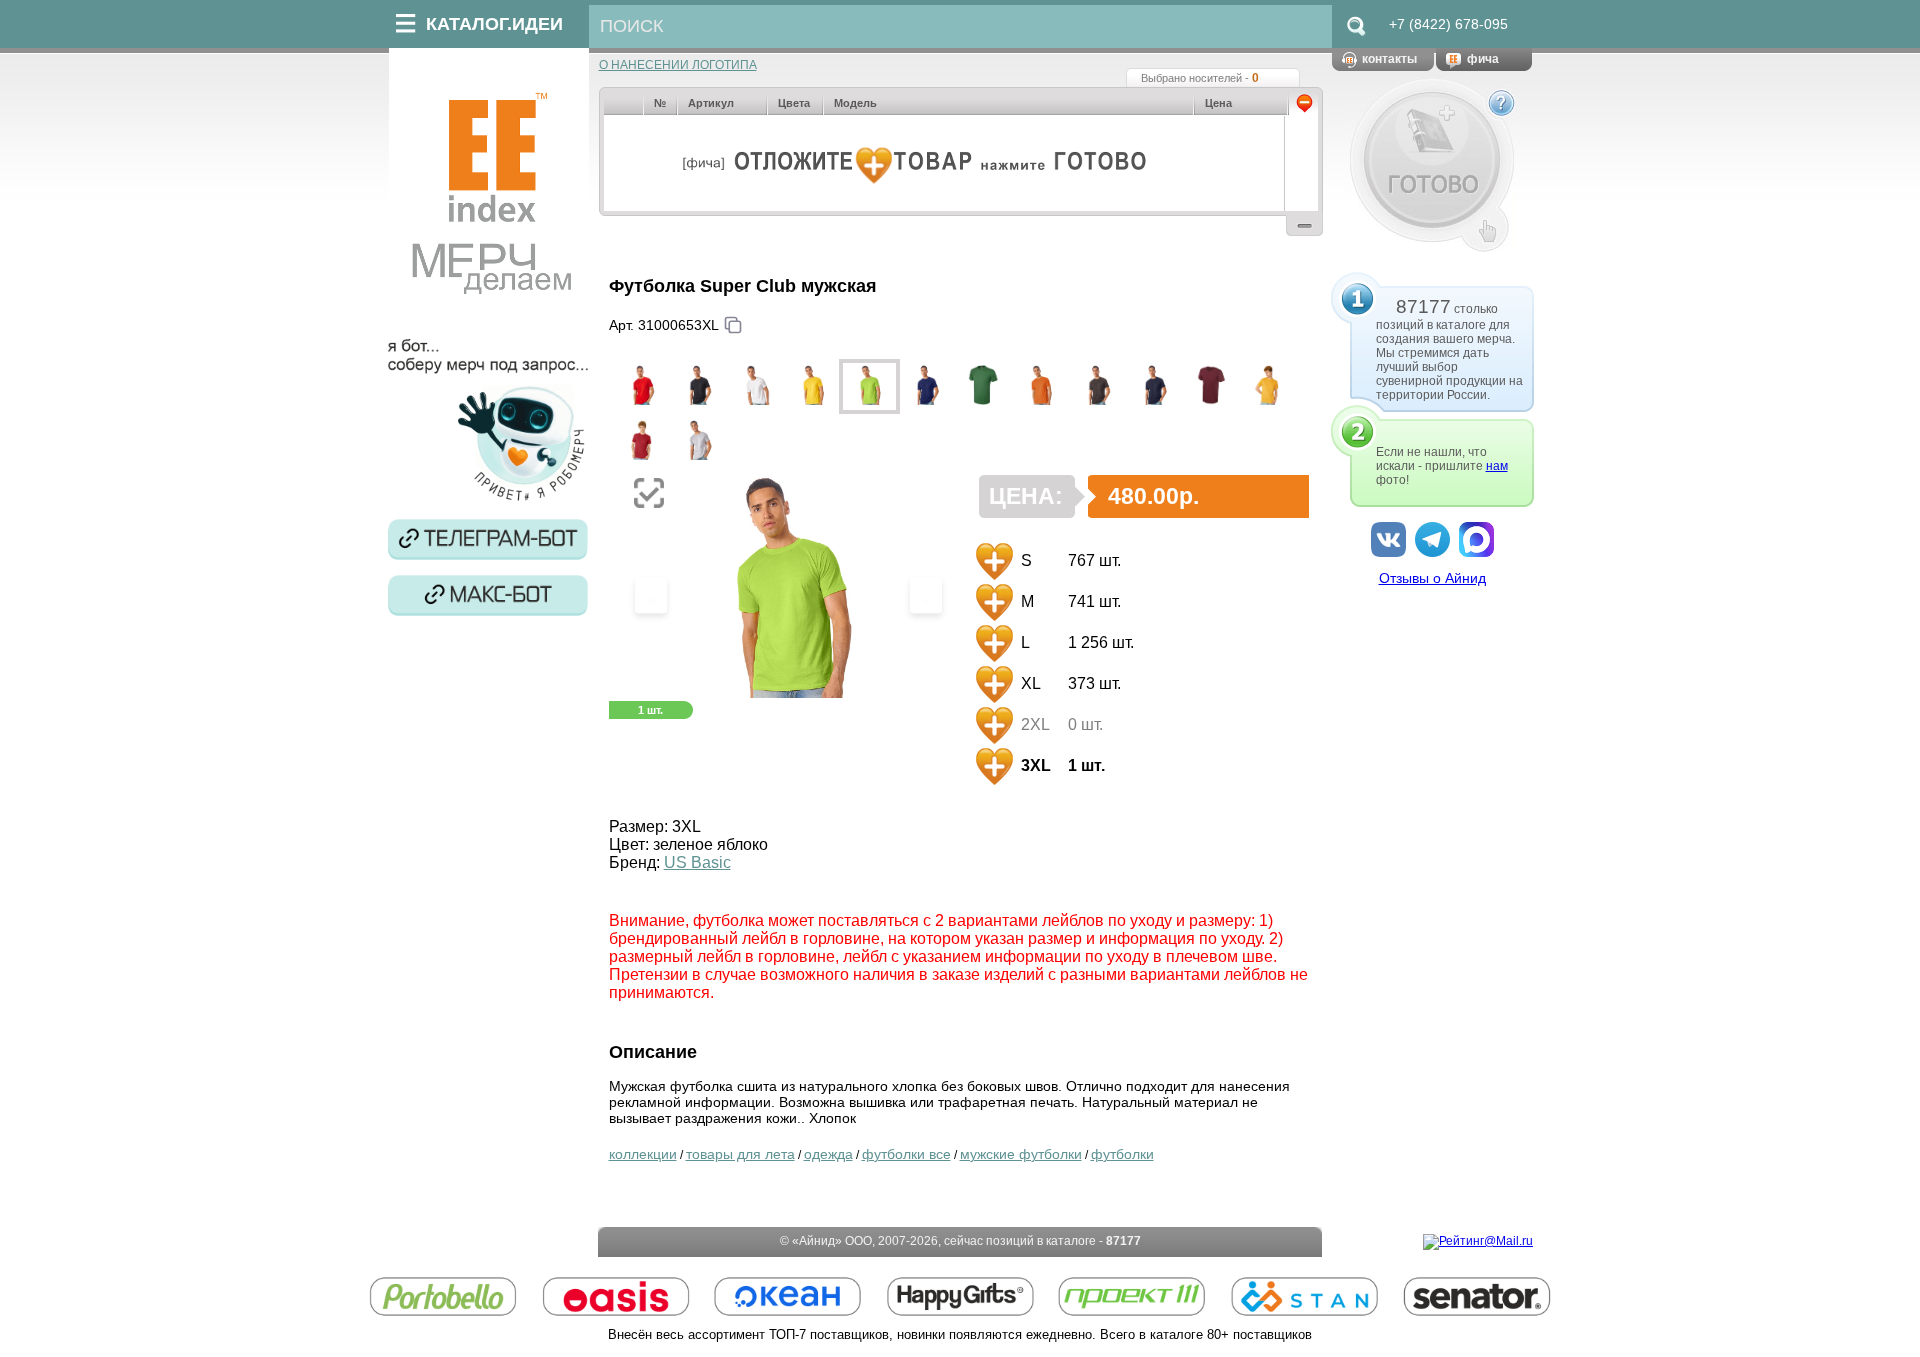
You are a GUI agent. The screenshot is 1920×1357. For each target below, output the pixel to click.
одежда (828, 1154)
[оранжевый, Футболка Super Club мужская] (1040, 386)
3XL (1034, 765)
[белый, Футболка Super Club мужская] (755, 386)
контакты (1389, 59)
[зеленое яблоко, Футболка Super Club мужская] (869, 386)
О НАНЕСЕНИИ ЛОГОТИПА (678, 65)
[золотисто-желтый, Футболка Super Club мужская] (1268, 386)
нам (1497, 466)
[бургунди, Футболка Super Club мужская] (1211, 386)
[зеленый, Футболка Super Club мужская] (983, 386)
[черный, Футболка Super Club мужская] (698, 386)
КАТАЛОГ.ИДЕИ (494, 24)
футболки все (906, 1154)
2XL (1033, 724)
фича (1483, 59)
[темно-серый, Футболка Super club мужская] (1097, 386)
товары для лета (740, 1154)
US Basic (697, 862)
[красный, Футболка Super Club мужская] (641, 386)
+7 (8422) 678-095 (1448, 24)
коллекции (643, 1154)
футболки (1122, 1154)
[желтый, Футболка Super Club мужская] (812, 386)
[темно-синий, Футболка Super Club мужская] (1154, 386)
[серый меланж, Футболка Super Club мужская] (698, 441)
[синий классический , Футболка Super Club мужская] (926, 386)
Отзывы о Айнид (1432, 578)
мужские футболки (1021, 1154)
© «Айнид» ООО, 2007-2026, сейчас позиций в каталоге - (960, 1241)
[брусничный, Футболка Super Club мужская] (641, 441)
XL (1029, 683)
